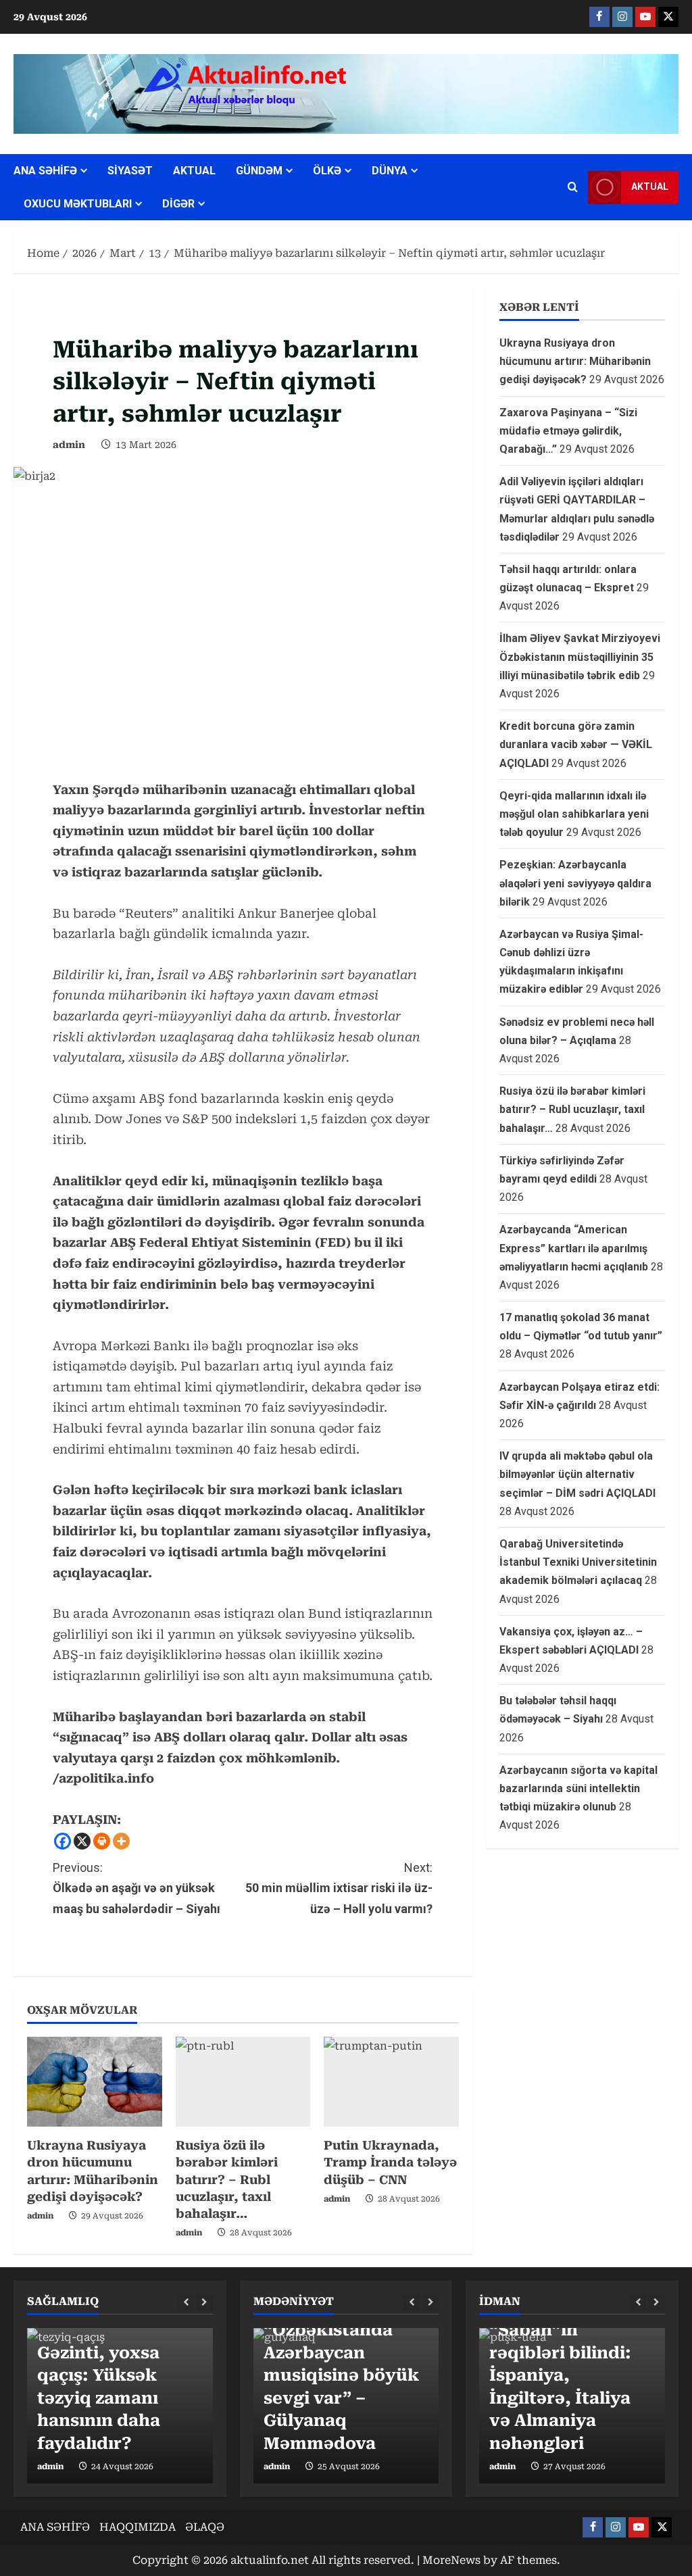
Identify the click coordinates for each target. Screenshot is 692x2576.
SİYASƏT (130, 171)
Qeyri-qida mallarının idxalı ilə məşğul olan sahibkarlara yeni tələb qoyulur (574, 814)
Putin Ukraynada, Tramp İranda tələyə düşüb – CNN (390, 2162)
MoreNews (451, 2560)
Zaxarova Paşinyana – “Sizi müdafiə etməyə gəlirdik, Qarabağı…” (568, 431)
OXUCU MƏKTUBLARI (78, 204)
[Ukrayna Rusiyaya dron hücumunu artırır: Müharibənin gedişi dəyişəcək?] (95, 2082)
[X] (82, 1841)
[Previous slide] (186, 2303)
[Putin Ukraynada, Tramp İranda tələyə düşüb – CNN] (391, 2082)
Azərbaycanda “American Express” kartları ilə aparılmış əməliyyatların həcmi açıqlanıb (574, 1248)
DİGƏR (178, 204)
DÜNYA (390, 171)
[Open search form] (573, 187)
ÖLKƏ (327, 171)
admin (69, 445)
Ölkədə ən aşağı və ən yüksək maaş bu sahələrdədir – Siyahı (137, 1888)
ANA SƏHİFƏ (45, 171)
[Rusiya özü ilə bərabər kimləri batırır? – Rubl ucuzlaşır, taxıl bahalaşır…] (243, 2082)
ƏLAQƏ (205, 2527)
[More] (121, 1841)
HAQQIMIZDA (138, 2527)
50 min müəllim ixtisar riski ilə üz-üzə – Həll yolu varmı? (339, 1888)
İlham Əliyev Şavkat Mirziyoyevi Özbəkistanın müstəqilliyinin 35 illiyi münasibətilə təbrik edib (580, 657)
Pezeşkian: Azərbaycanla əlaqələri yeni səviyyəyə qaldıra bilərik (575, 883)
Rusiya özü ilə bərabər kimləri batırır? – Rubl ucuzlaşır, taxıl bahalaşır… (227, 2179)
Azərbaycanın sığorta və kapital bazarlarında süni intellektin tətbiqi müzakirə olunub (578, 1788)
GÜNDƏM (259, 171)
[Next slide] (204, 2303)
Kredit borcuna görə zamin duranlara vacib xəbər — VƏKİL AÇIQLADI (576, 744)
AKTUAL (194, 171)
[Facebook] (63, 1841)
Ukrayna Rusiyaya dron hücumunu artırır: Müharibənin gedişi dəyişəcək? (575, 361)
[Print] (102, 1841)
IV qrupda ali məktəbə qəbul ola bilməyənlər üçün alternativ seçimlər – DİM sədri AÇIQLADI (577, 1474)
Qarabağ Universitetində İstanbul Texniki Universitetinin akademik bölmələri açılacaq (578, 1562)
